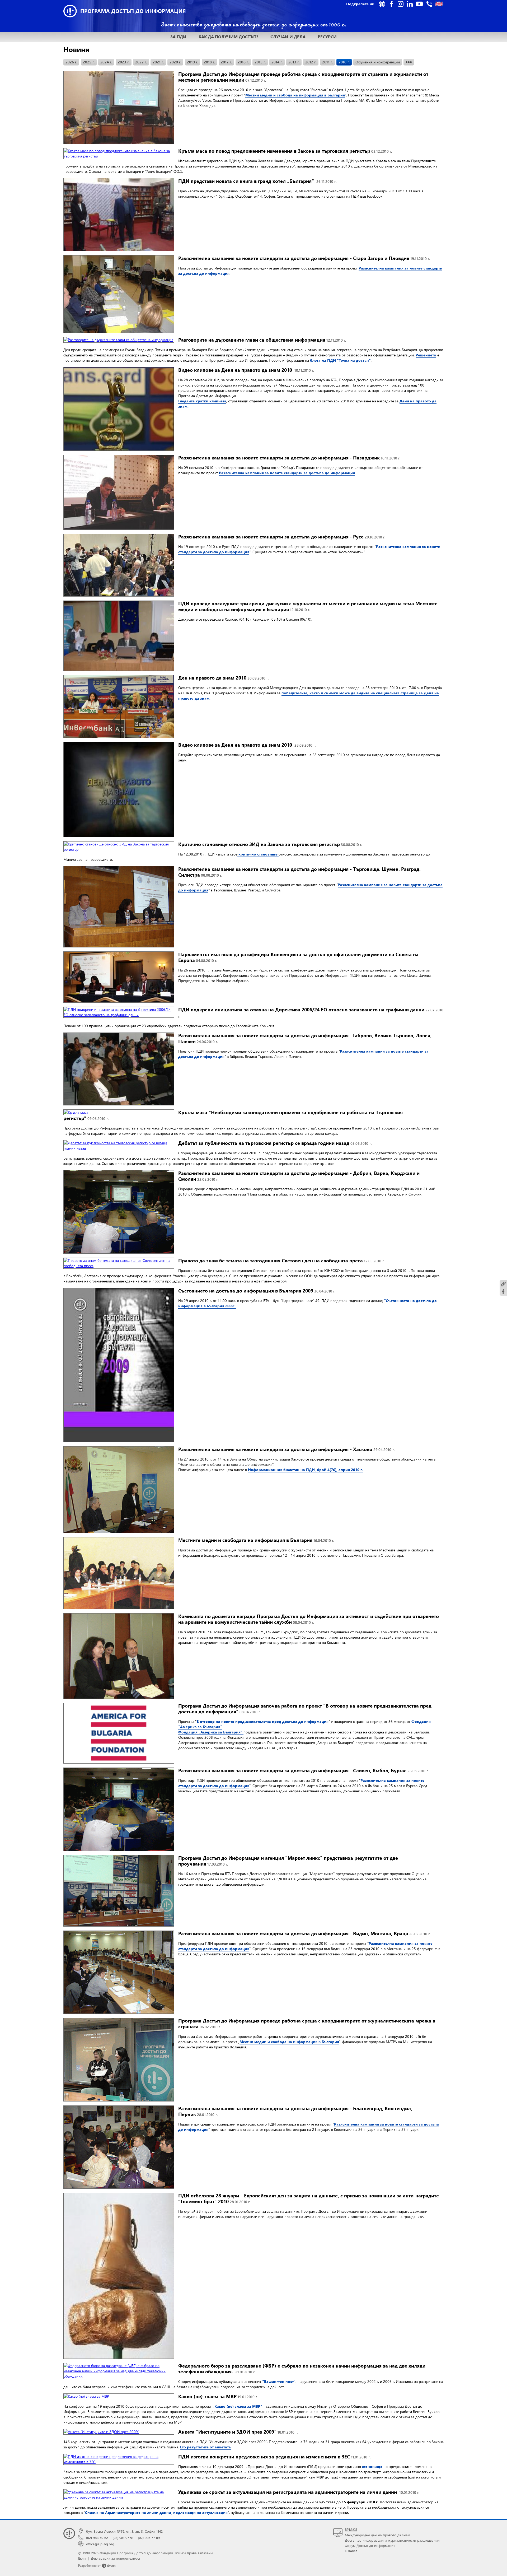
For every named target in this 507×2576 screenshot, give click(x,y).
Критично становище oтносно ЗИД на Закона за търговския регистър (270, 844)
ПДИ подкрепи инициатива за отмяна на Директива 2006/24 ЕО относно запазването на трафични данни (311, 1012)
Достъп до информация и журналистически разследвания (392, 2540)
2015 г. (260, 62)
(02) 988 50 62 (97, 2538)
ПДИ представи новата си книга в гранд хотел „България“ (257, 181)
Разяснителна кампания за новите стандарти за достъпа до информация (287, 473)
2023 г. (124, 62)
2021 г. (158, 62)
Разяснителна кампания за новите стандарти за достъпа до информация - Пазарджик (289, 457)
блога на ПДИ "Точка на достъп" (340, 360)
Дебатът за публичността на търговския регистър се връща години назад (275, 1143)
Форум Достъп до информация (370, 2545)
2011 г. (327, 62)
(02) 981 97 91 (123, 2538)
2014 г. (277, 62)
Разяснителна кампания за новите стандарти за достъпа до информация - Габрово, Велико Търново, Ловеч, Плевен (305, 1038)
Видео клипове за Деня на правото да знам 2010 (246, 370)
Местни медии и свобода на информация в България (295, 95)
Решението (426, 355)
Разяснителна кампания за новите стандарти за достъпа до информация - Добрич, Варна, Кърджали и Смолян (299, 1176)
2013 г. (294, 62)
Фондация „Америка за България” (211, 1732)
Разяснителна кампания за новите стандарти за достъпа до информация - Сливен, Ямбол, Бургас (303, 1770)
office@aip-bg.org (100, 2544)
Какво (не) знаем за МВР (218, 2396)
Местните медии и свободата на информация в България (256, 1540)
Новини (76, 49)
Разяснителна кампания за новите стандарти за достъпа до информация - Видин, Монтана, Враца (304, 1933)
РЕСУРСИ (327, 37)
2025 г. (89, 62)
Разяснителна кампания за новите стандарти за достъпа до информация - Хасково (286, 1449)
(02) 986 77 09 (149, 2538)
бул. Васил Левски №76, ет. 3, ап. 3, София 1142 (124, 2531)
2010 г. (344, 62)
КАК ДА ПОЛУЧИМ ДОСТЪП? (228, 37)
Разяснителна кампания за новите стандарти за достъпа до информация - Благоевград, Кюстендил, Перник (295, 2111)
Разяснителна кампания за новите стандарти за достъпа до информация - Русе (282, 536)
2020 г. (175, 62)
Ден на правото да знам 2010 (223, 678)
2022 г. (141, 62)
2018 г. (209, 62)
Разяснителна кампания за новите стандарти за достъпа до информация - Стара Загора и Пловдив (304, 258)
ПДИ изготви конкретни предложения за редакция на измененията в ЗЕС (274, 2456)
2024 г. (106, 62)
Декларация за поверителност (116, 2558)
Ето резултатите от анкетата (205, 2447)
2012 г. (311, 62)
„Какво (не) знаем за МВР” (237, 2406)
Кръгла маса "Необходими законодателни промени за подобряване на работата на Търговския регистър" (233, 1115)
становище (372, 2466)
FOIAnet (351, 2551)
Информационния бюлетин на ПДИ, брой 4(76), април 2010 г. (306, 1470)
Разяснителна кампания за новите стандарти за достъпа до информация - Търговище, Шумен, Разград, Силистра (299, 872)
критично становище (258, 854)
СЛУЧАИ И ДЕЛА (288, 37)
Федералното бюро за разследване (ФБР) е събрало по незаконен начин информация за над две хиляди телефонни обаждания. (302, 2368)
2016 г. (243, 62)
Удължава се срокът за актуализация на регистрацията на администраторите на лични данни (299, 2492)
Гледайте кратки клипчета (202, 401)
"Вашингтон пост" (279, 2381)
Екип (82, 2558)
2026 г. (71, 62)
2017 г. (226, 62)
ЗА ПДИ (178, 37)
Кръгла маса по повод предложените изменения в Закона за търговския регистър (285, 151)
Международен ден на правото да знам (377, 2535)
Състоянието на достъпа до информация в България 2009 (257, 1291)
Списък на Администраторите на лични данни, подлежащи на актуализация (156, 2512)
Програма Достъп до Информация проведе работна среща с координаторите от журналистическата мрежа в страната (307, 2023)
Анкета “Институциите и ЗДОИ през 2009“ (238, 2432)
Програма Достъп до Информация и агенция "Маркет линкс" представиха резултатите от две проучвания (288, 1861)
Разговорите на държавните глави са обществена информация (262, 340)
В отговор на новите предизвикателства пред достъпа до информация (262, 1721)
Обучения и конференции (378, 62)
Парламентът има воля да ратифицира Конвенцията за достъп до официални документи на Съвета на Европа (298, 957)
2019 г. (193, 62)
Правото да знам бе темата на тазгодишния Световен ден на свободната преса (281, 1260)
